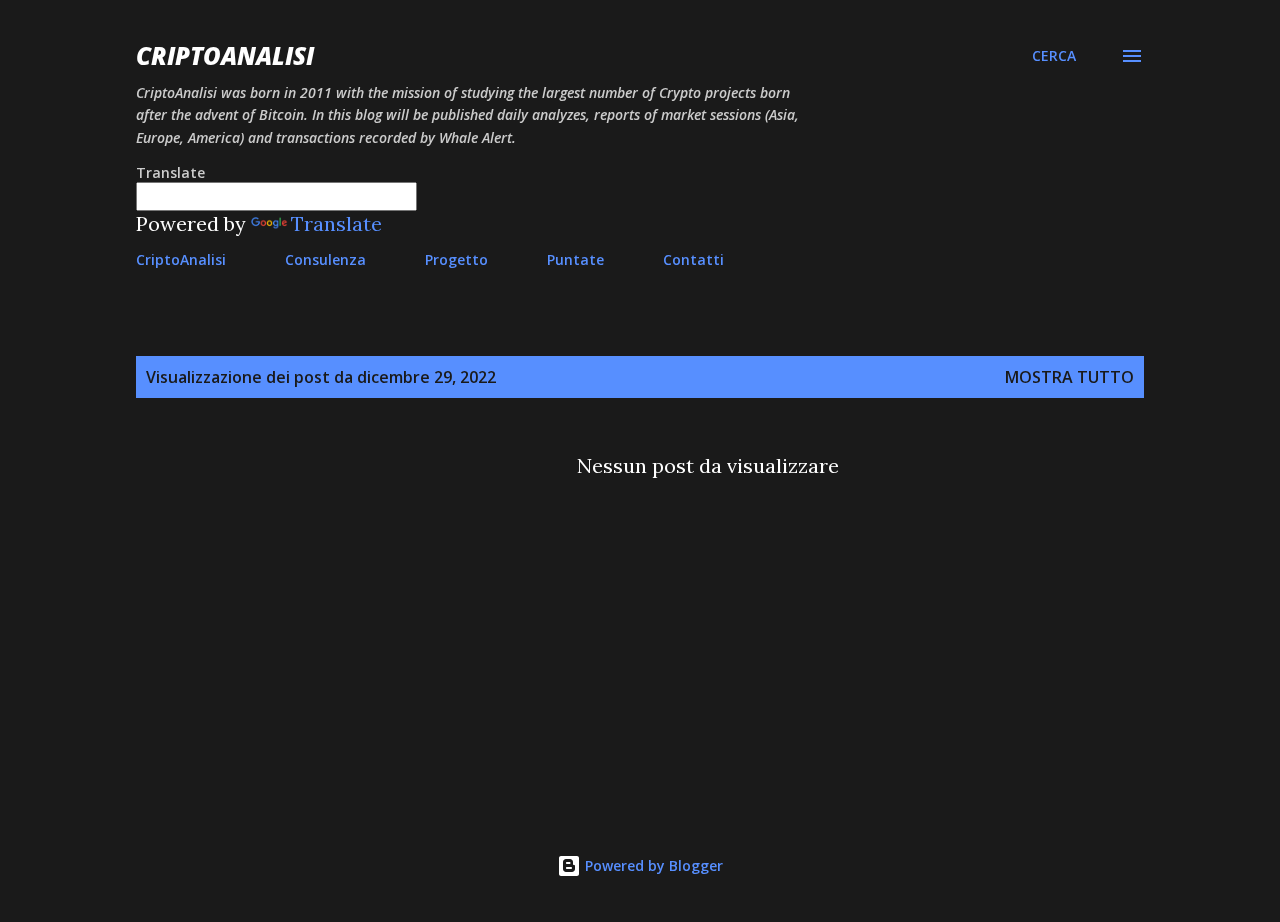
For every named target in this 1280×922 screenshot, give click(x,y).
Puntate (575, 259)
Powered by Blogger (652, 865)
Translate (336, 223)
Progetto (456, 259)
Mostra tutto (1069, 377)
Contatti (693, 259)
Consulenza (325, 259)
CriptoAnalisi (225, 55)
